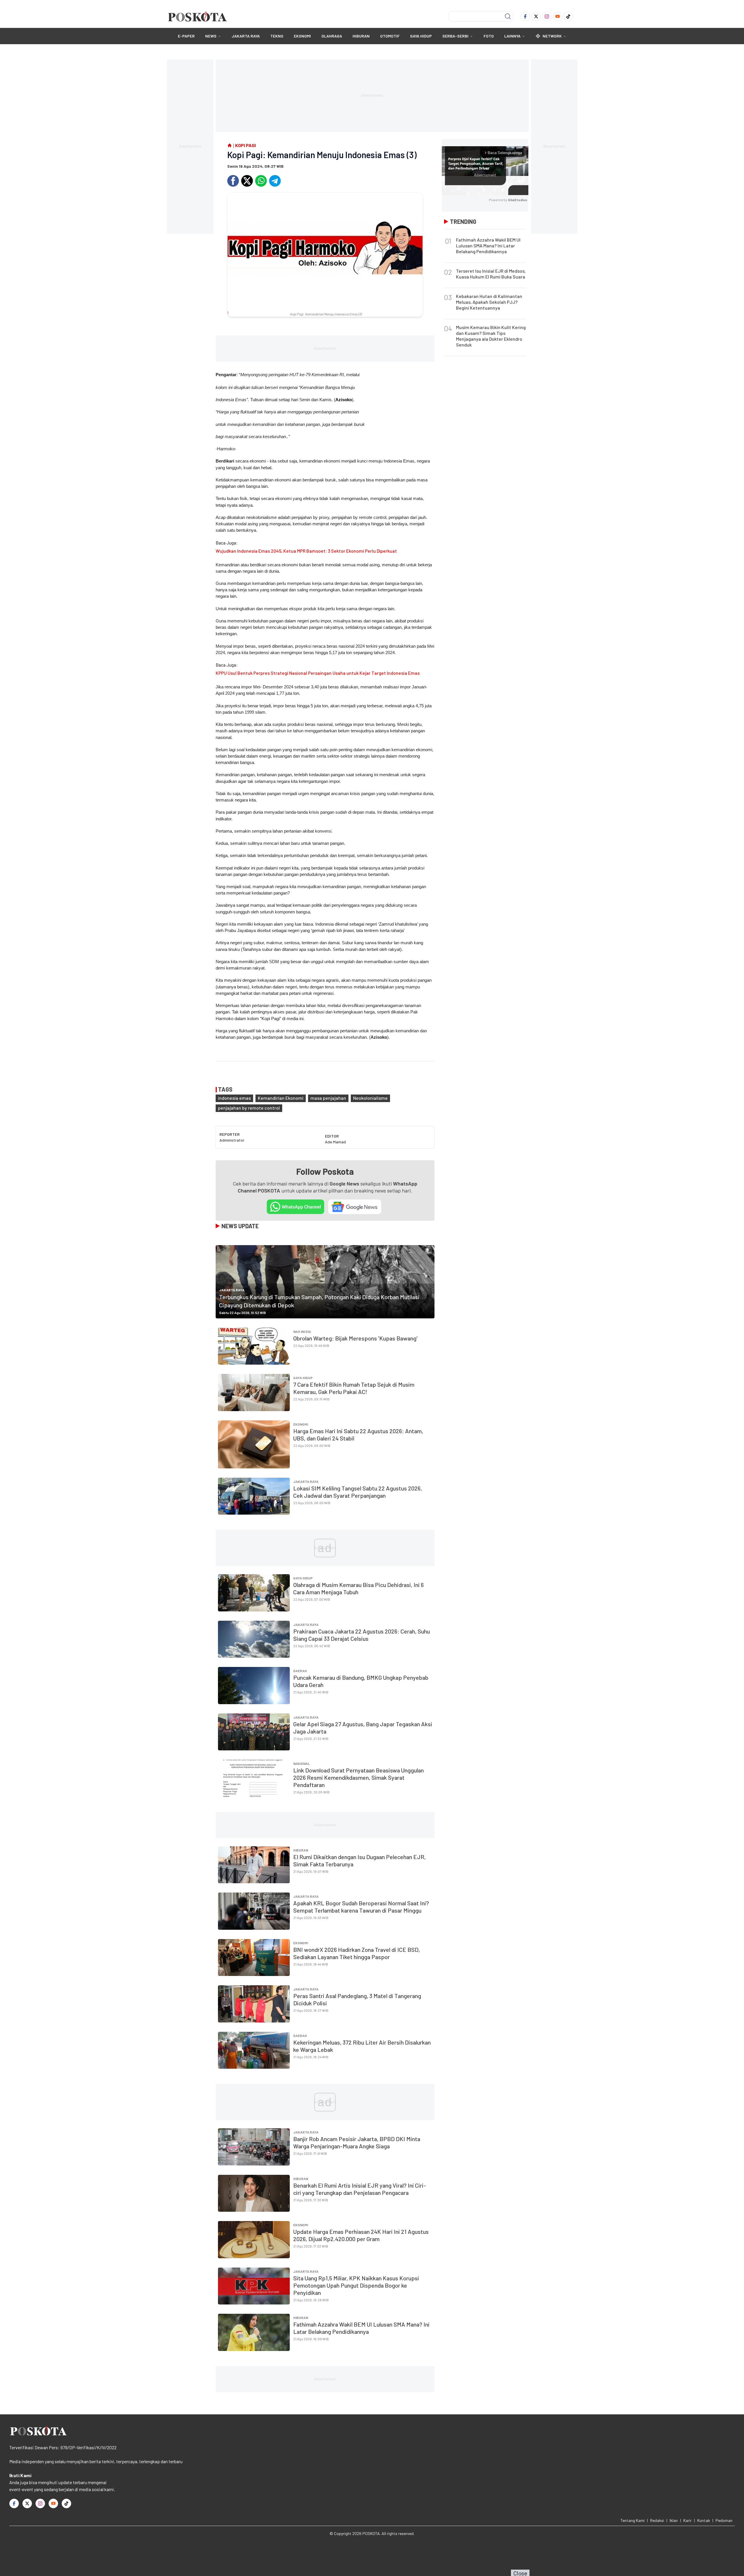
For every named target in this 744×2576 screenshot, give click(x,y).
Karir (687, 2520)
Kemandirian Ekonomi (281, 1098)
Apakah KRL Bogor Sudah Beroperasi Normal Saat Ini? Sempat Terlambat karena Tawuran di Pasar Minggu (361, 1907)
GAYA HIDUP (421, 36)
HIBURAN (361, 36)
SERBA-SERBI (455, 36)
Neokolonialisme (370, 1098)
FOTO (489, 36)
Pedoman (724, 2520)
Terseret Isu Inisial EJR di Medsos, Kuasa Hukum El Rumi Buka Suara (491, 274)
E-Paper (186, 36)
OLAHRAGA (332, 36)
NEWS (211, 36)
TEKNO (277, 36)
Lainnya (512, 36)
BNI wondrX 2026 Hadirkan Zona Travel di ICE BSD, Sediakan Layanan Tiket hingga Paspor (357, 1953)
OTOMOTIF (390, 36)
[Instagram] (547, 16)
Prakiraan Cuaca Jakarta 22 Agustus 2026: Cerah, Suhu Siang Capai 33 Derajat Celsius (362, 1635)
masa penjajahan (328, 1098)
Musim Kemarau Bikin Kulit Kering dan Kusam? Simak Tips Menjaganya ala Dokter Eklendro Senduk (491, 336)
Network (552, 36)
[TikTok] (568, 16)
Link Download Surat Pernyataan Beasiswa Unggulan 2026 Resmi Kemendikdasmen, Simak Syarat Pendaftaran (358, 1777)
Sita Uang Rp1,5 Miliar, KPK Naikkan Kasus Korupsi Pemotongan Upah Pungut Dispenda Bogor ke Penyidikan (356, 2285)
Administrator (232, 1140)
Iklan (674, 2520)
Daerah (300, 1671)
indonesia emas (234, 1098)
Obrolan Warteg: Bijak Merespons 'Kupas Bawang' (355, 1338)
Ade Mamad (335, 1142)
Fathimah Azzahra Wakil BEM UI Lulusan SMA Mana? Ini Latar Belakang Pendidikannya (361, 2328)
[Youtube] (558, 16)
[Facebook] (525, 16)
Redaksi (657, 2520)
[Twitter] (536, 16)
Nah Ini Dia (302, 1331)
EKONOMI (302, 36)
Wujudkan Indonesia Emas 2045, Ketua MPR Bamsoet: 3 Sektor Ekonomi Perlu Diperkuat (306, 551)
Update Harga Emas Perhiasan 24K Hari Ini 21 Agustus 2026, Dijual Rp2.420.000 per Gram (361, 2235)
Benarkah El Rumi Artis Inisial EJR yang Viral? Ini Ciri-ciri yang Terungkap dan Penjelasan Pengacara (360, 2189)
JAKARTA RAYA (246, 36)
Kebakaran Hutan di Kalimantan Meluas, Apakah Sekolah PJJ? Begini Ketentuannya (489, 302)
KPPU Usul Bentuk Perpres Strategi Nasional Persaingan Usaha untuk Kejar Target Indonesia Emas (318, 673)
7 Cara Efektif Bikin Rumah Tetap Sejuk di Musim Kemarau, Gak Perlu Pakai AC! (354, 1388)
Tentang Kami (633, 2520)
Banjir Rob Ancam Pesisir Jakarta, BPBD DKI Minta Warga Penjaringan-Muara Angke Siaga (357, 2142)
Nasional (302, 1763)
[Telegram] (275, 181)
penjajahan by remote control (249, 1108)
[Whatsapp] (261, 181)
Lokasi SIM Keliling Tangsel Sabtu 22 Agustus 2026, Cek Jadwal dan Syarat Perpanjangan (358, 1492)
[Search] (508, 16)
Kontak (704, 2520)
